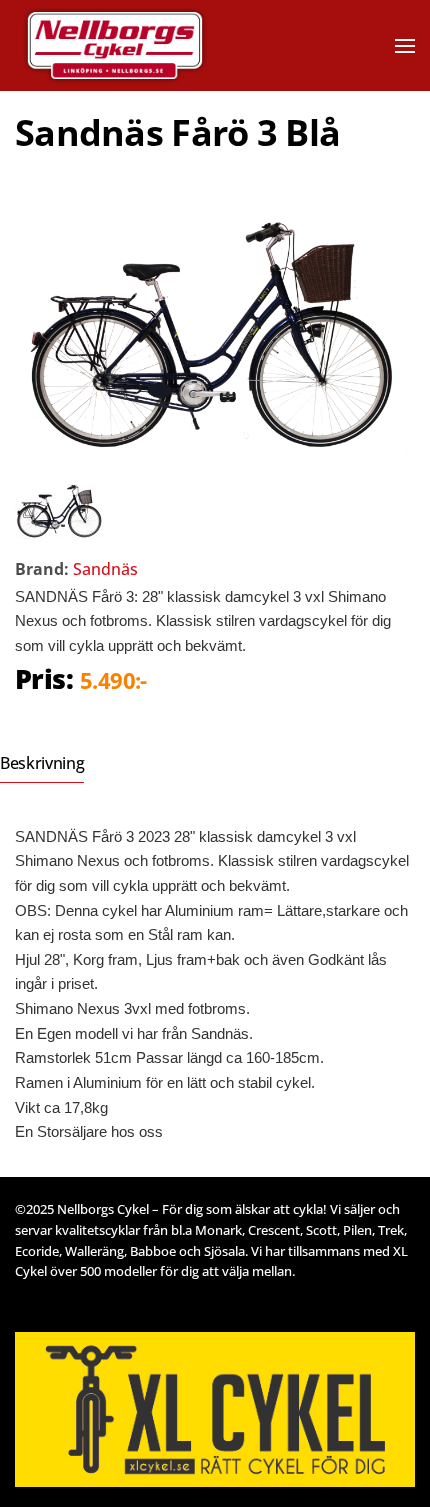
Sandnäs (105, 569)
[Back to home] (143, 45)
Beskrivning (42, 763)
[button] (405, 46)
